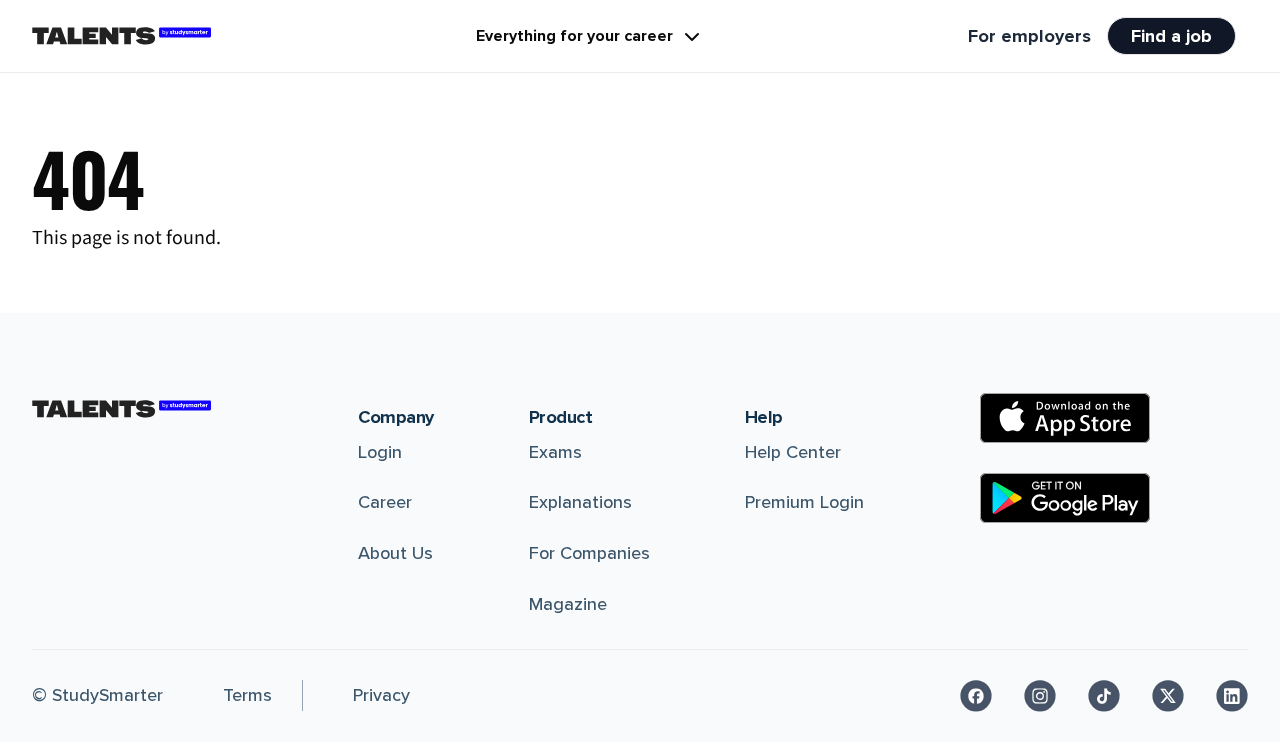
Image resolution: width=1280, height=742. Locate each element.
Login (380, 452)
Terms (247, 695)
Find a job (1171, 36)
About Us (395, 553)
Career (385, 502)
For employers (1029, 36)
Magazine (568, 604)
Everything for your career (574, 36)
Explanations (580, 502)
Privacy (381, 695)
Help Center (793, 452)
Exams (555, 452)
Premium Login (804, 502)
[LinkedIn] (1232, 696)
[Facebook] (976, 696)
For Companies (589, 553)
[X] (1168, 696)
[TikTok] (1104, 696)
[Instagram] (1040, 696)
